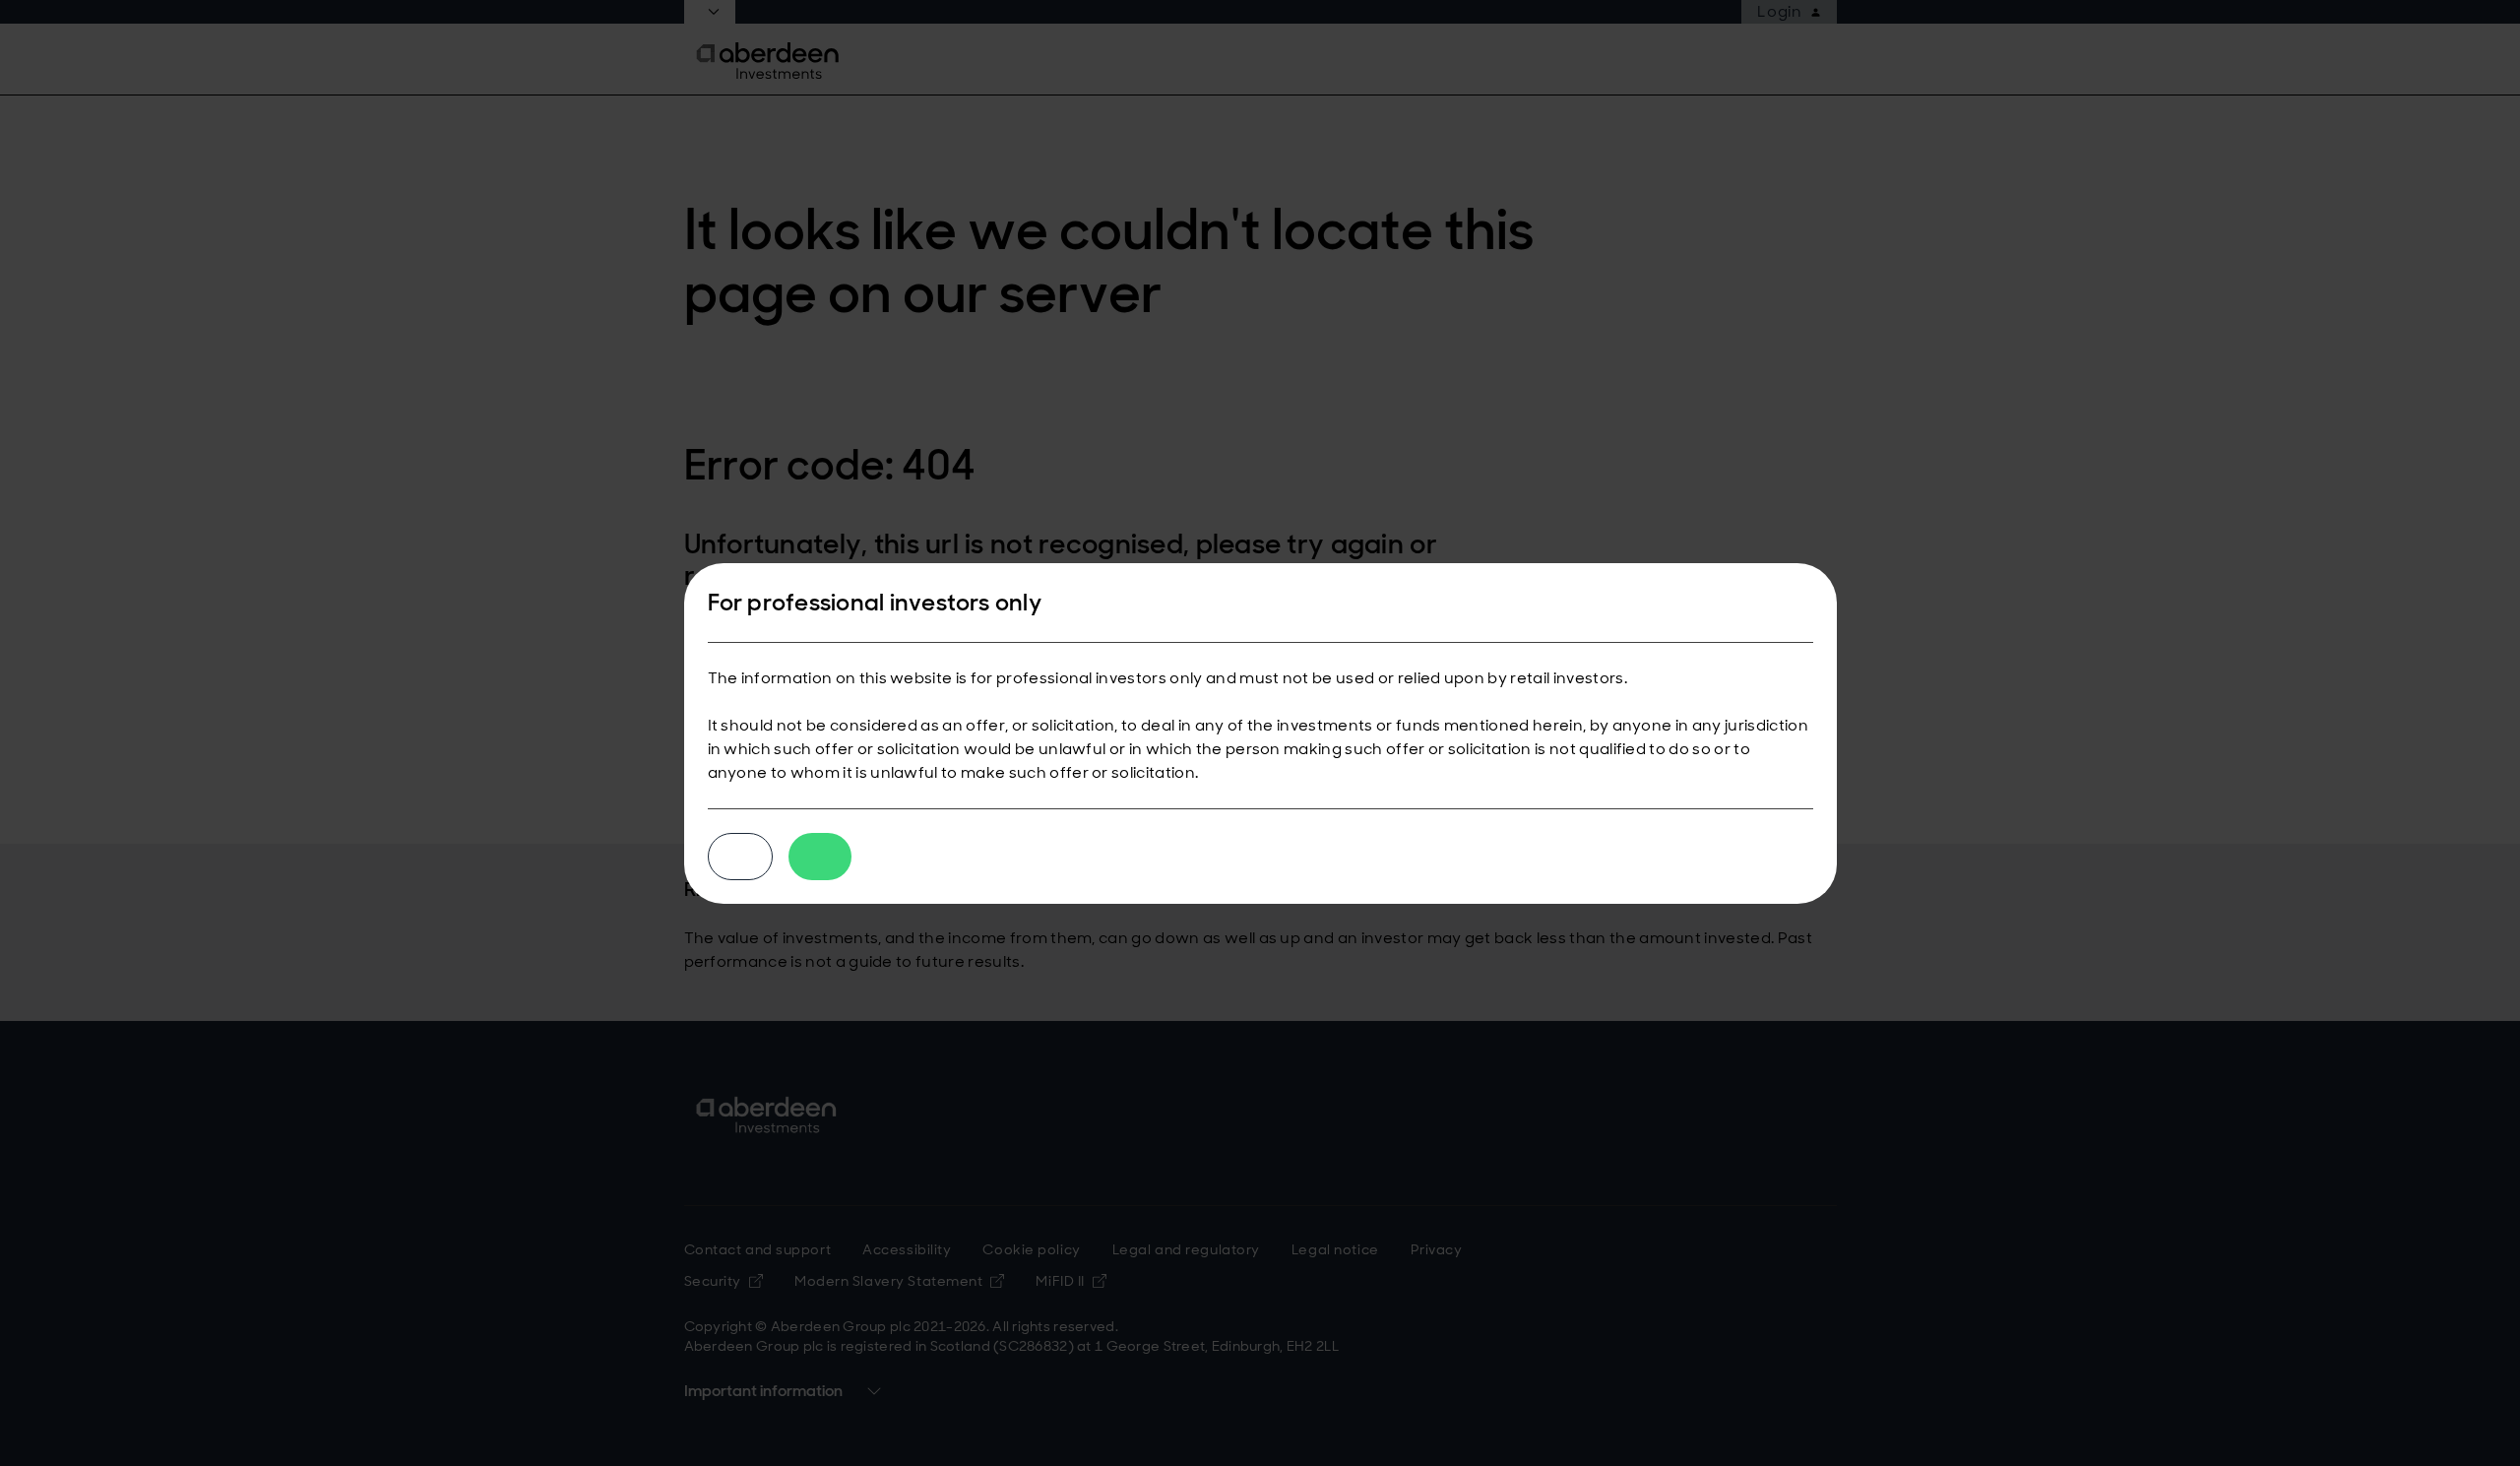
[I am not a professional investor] (740, 857)
